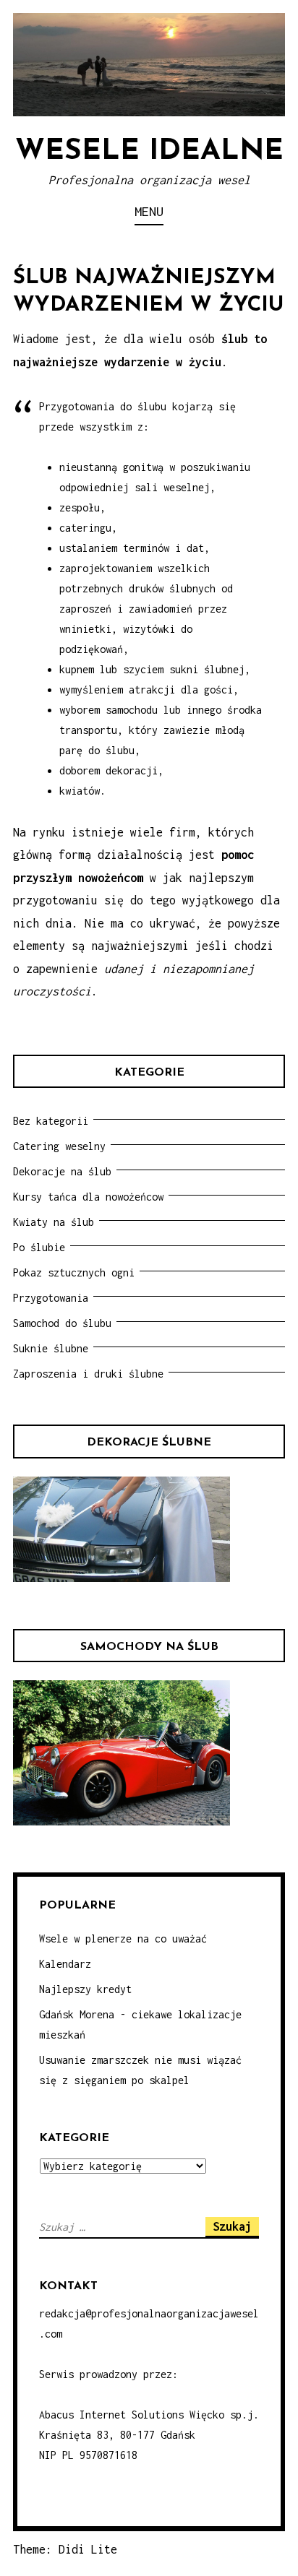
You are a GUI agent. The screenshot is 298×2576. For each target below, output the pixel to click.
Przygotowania (51, 1298)
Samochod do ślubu (62, 1323)
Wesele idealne (149, 152)
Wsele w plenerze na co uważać (123, 1939)
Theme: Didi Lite (65, 2549)
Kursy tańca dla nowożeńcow (88, 1197)
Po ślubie (39, 1247)
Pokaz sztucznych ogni (74, 1272)
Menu (149, 211)
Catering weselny (59, 1146)
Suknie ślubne (51, 1348)
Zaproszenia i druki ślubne (88, 1374)
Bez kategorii (51, 1121)
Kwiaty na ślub (54, 1222)
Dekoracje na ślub (62, 1171)
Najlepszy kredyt (85, 1989)
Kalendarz (65, 1964)
